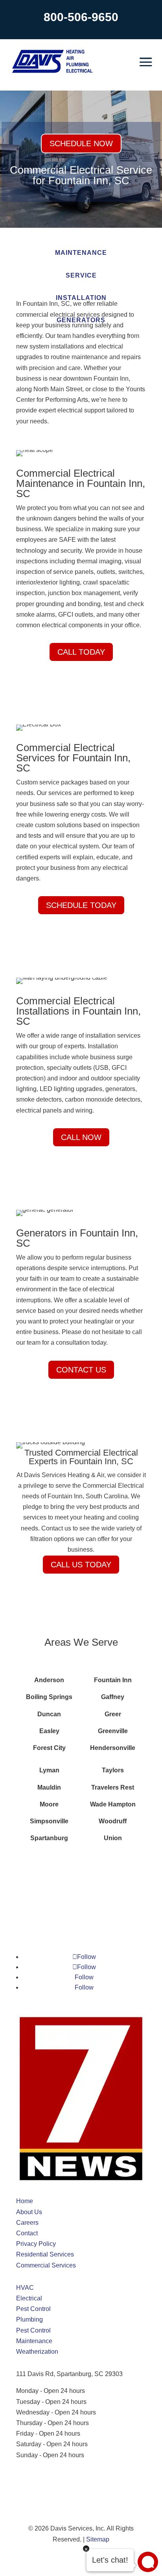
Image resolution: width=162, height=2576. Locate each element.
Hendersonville (113, 1748)
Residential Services (45, 2254)
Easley (49, 1731)
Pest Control (33, 2309)
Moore (49, 1804)
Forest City (49, 1748)
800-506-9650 (81, 17)
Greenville (113, 1731)
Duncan (49, 1714)
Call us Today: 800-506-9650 (56, 2483)
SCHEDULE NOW (81, 143)
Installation (81, 298)
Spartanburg (49, 1838)
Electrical (29, 2298)
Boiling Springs (49, 1697)
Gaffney (113, 1697)
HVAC (25, 2288)
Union (113, 1838)
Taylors (113, 1770)
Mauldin (49, 1787)
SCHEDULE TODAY (81, 905)
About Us (29, 2212)
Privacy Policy (36, 2244)
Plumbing (29, 2319)
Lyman (49, 1770)
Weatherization (37, 2352)
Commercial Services (46, 2265)
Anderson (49, 1680)
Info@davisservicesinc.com (54, 2472)
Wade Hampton (113, 1804)
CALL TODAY (81, 652)
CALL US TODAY (81, 1565)
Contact (27, 2233)
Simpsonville (49, 1821)
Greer (113, 1714)
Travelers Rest (113, 1787)
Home (25, 2201)
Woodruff (113, 1821)
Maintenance (81, 253)
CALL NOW (81, 1137)
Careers (27, 2223)
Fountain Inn (113, 1680)
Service (81, 275)
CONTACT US (81, 1370)
